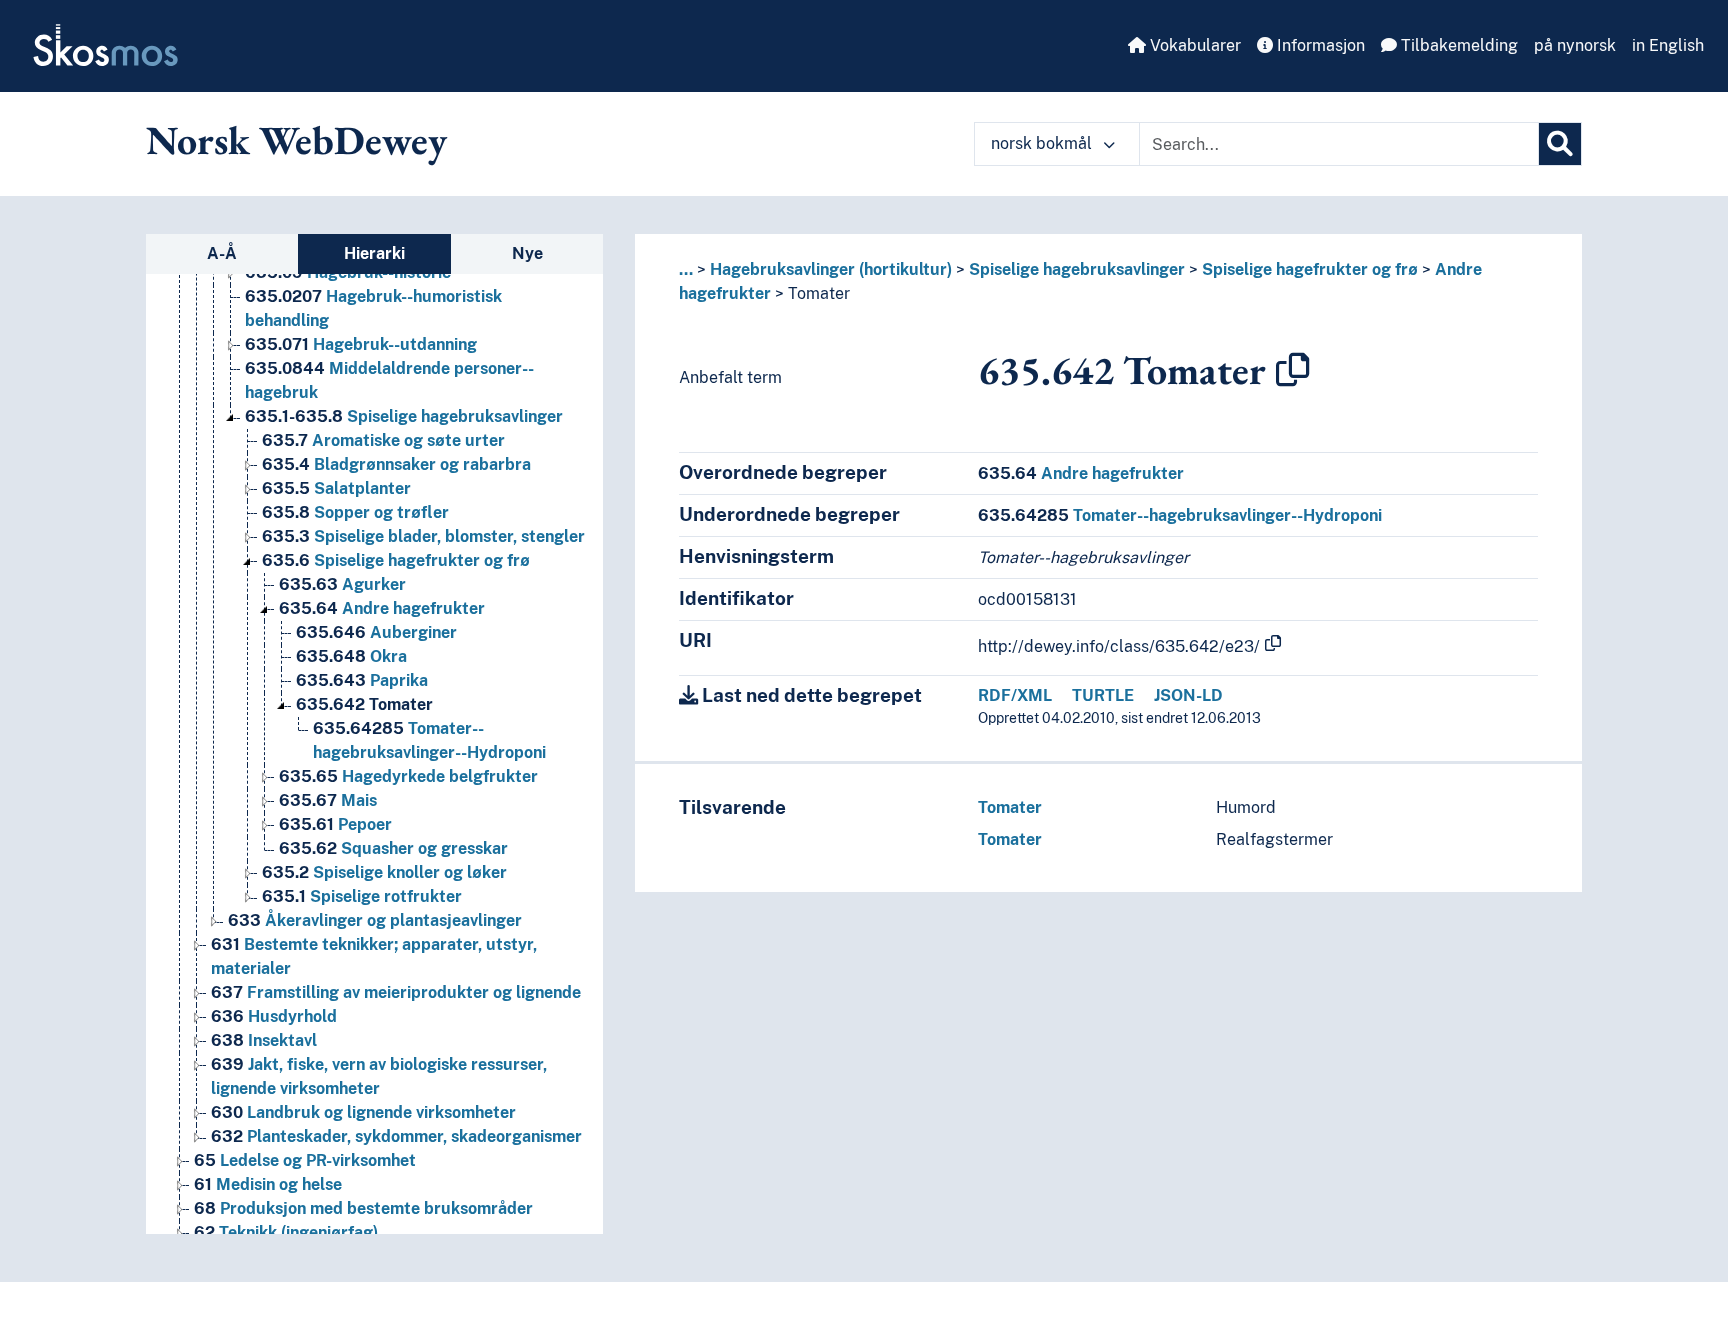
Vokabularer (1193, 45)
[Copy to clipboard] (1293, 370)
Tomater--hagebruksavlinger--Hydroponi (1180, 515)
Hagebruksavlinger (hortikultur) (831, 269)
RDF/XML (1015, 695)
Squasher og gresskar (393, 848)
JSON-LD (1188, 695)
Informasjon (1319, 45)
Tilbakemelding (1457, 45)
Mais (328, 800)
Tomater (364, 704)
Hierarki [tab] (374, 253)
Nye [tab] (527, 253)
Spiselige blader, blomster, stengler (423, 536)
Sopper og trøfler (355, 512)
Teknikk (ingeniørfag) (286, 1232)
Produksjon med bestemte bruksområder (363, 1208)
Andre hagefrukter (382, 608)
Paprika (362, 680)
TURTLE (1103, 695)
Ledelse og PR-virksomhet (305, 1160)
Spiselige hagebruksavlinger (404, 416)
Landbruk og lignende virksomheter (363, 1112)
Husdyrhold (274, 1016)
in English (1668, 45)
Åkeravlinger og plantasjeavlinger (375, 920)
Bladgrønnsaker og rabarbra (396, 464)
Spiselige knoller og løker (384, 872)
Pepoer (335, 824)
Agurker (342, 584)
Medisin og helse (268, 1184)
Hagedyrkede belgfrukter (408, 776)
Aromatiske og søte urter (383, 440)
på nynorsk (1575, 45)
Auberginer (376, 632)
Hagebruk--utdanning (361, 344)
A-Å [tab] (222, 253)
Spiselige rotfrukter (362, 896)
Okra (351, 656)
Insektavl (264, 1040)
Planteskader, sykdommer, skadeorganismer (396, 1136)
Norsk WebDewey (296, 140)
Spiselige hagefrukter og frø (396, 560)
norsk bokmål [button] (1043, 143)
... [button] (686, 269)
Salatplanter (336, 488)
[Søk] (1560, 144)
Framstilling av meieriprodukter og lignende (396, 992)
